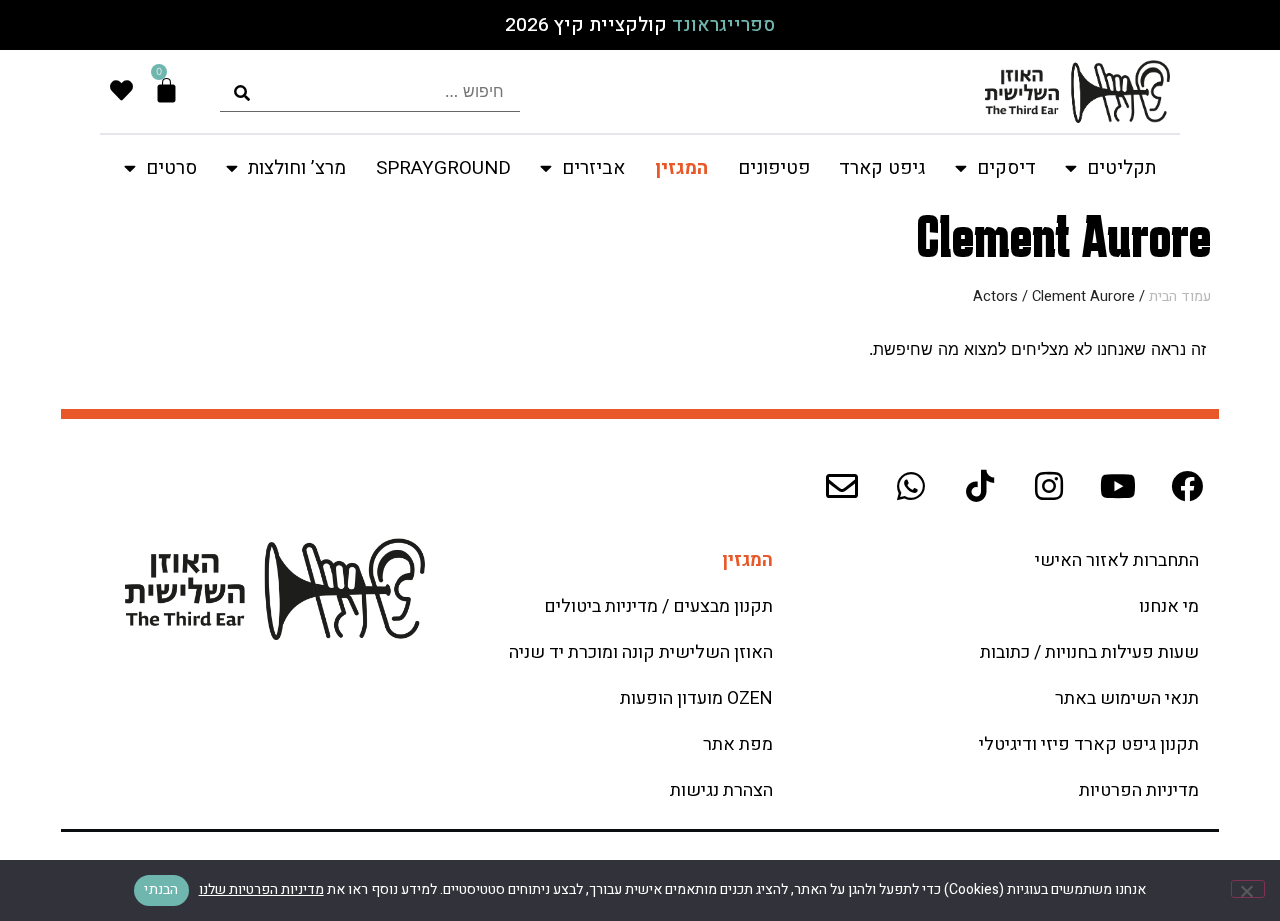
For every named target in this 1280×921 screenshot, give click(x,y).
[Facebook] (1187, 486)
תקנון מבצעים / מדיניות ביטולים (658, 606)
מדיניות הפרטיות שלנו (261, 889)
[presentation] (370, 91)
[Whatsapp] (911, 486)
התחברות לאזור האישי (1117, 560)
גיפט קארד (882, 168)
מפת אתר (738, 744)
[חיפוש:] (370, 91)
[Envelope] (842, 486)
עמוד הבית (1180, 296)
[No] (1248, 889)
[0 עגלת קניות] (166, 90)
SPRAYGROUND (443, 168)
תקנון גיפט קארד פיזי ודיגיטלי (1089, 744)
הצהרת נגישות (721, 790)
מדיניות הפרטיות (1139, 790)
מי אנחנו (1169, 606)
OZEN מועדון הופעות (696, 698)
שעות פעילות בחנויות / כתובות (1089, 652)
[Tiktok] (980, 486)
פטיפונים (774, 168)
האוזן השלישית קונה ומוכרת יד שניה (641, 652)
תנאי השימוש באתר (1127, 698)
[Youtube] (1118, 486)
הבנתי (161, 889)
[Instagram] (1049, 486)
